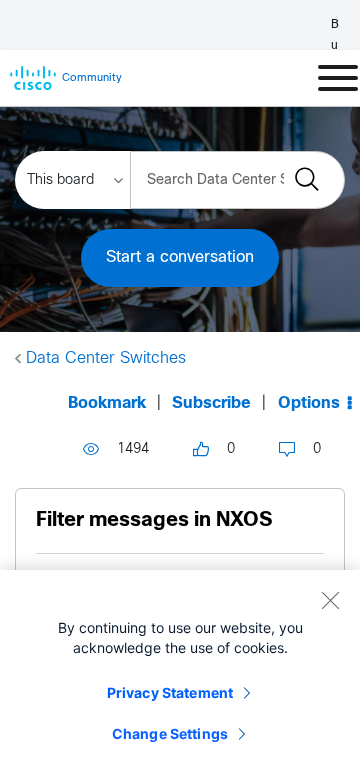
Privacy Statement (170, 692)
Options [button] (309, 403)
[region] (180, 675)
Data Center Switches (106, 358)
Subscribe (211, 403)
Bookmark (107, 403)
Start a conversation (180, 257)
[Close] (330, 600)
